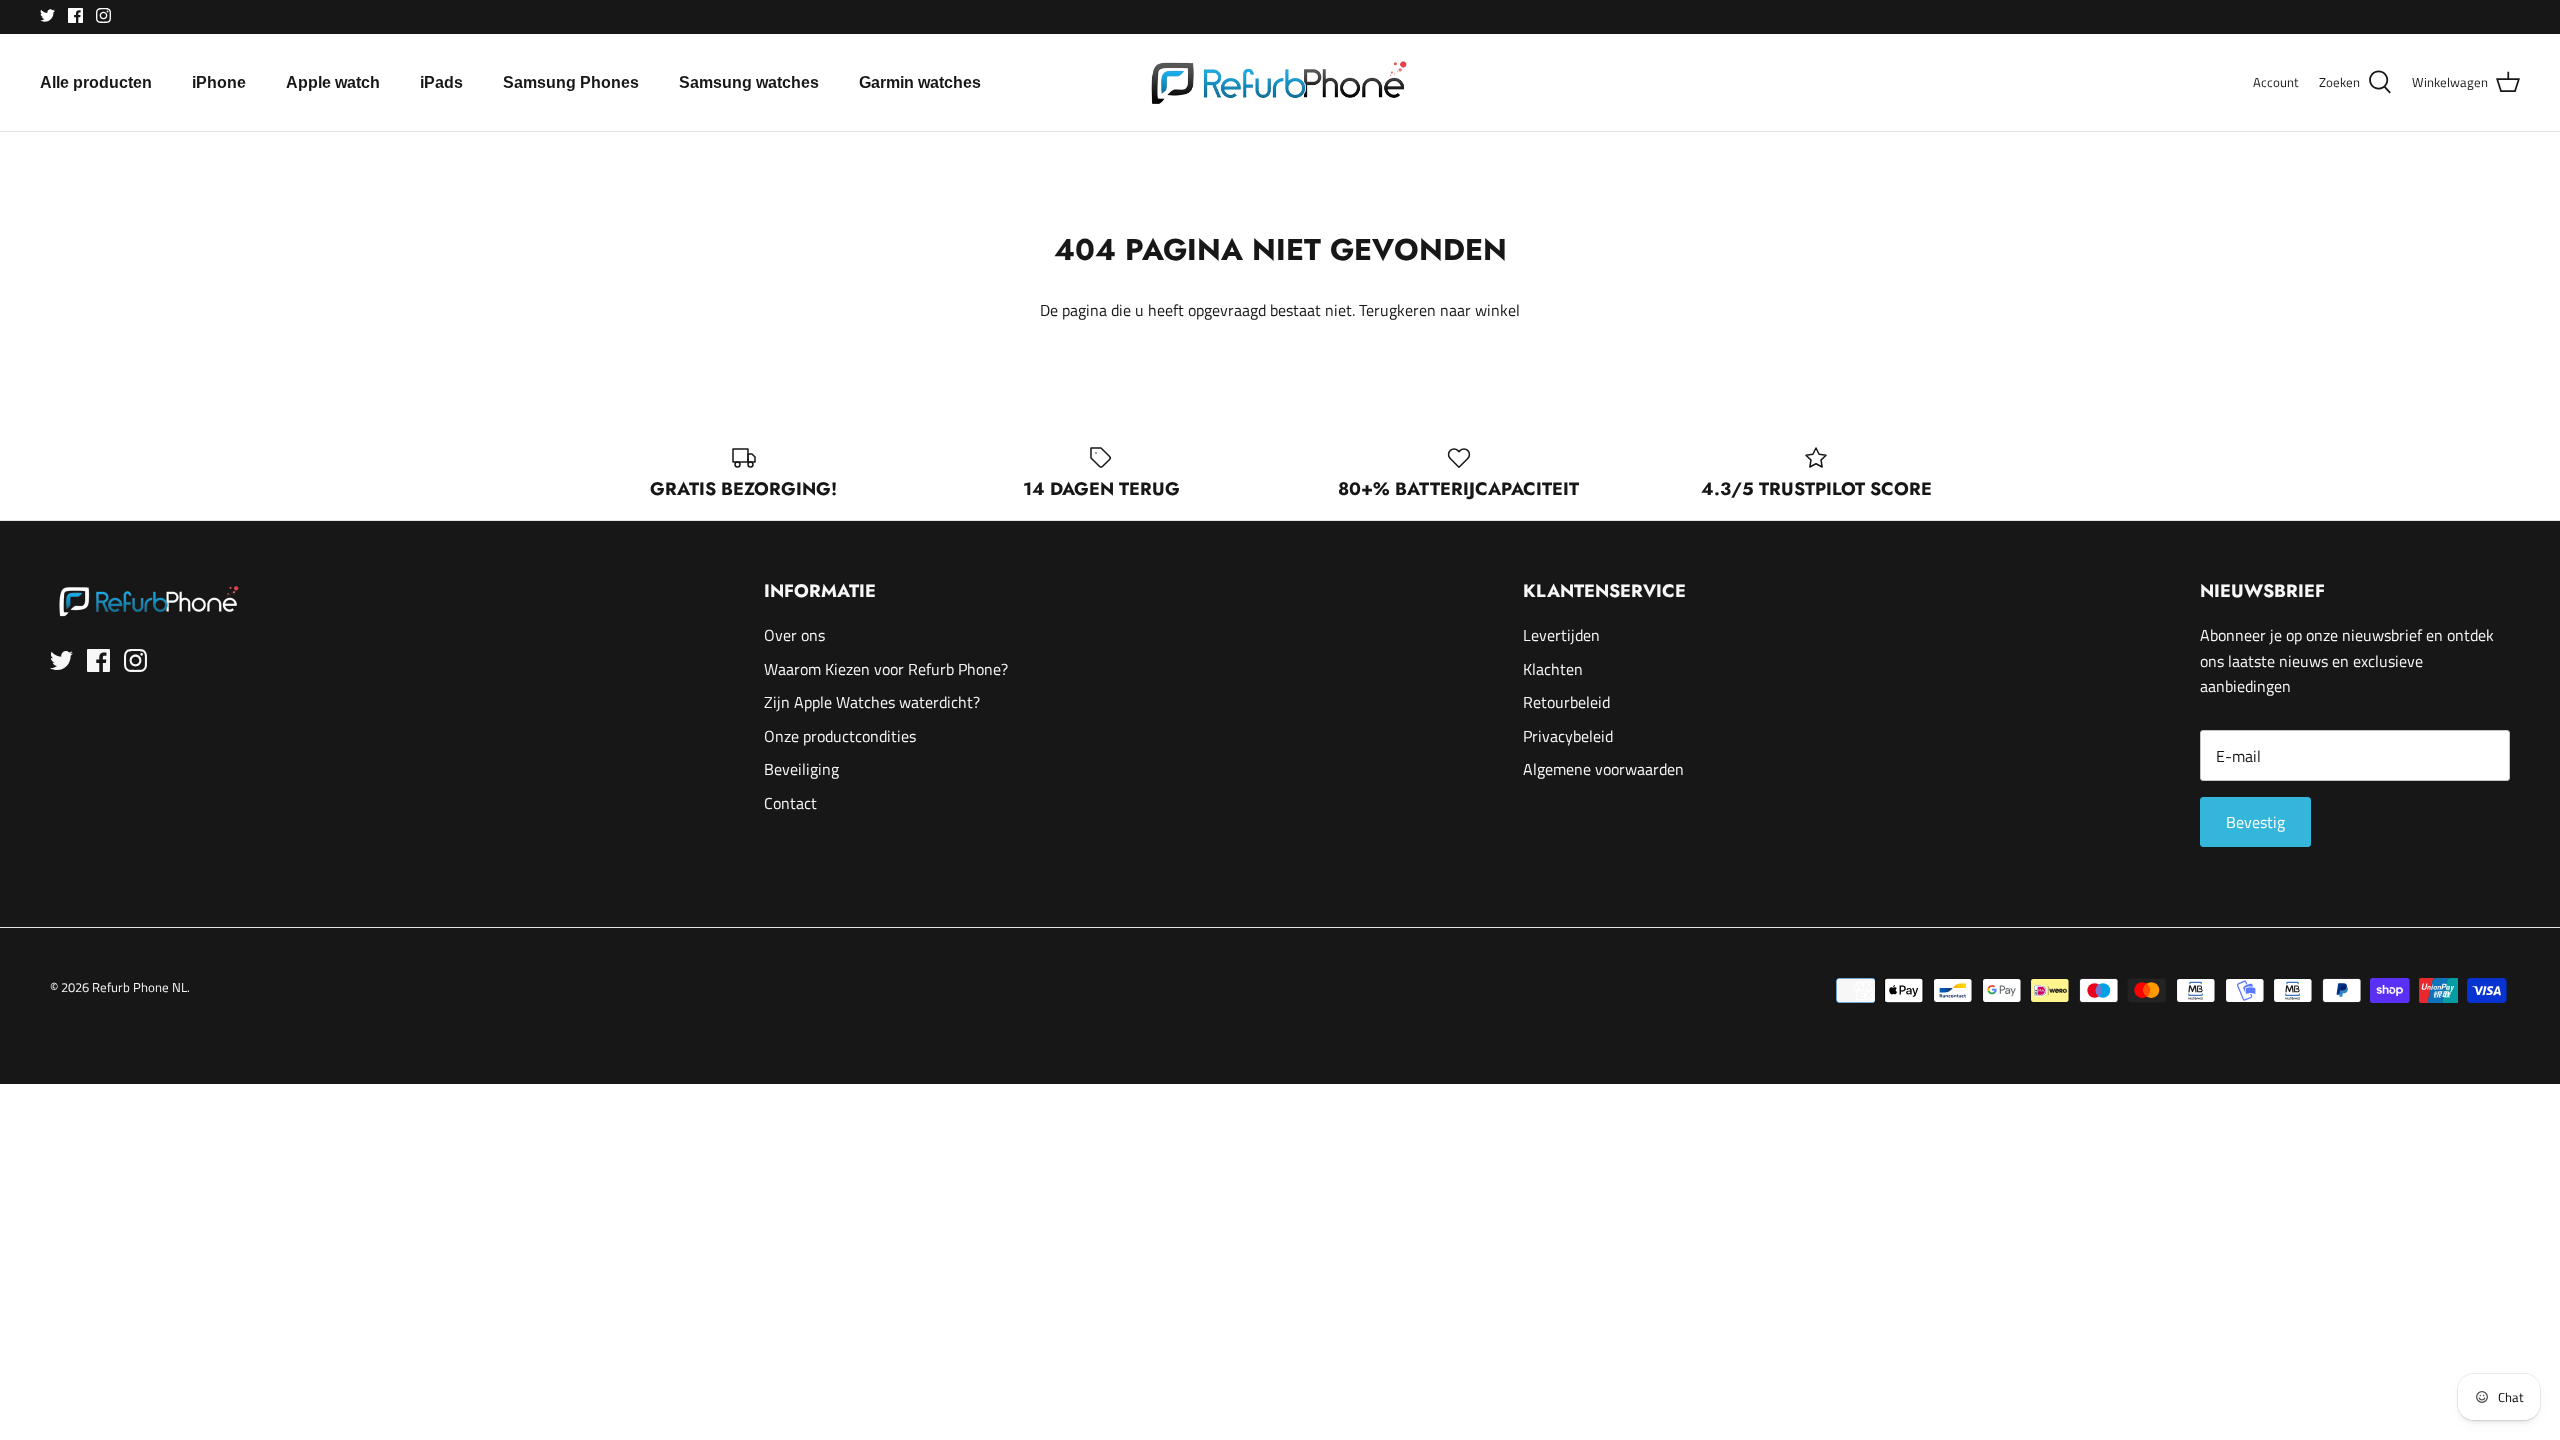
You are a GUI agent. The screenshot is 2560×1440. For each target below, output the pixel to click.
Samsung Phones (571, 82)
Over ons (794, 635)
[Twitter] (47, 15)
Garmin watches (920, 82)
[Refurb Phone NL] (1280, 82)
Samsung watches (749, 82)
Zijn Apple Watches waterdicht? (872, 702)
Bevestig (2255, 822)
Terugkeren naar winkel (1439, 310)
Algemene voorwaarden (1603, 769)
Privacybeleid (1568, 736)
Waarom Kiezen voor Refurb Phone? (886, 669)
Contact (790, 803)
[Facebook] (75, 15)
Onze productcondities (840, 736)
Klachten (1553, 669)
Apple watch (333, 82)
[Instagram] (103, 15)
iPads (441, 82)
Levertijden (1561, 635)
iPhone (219, 82)
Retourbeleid (1566, 702)
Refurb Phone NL (139, 987)
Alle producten (96, 82)
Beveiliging (801, 769)
